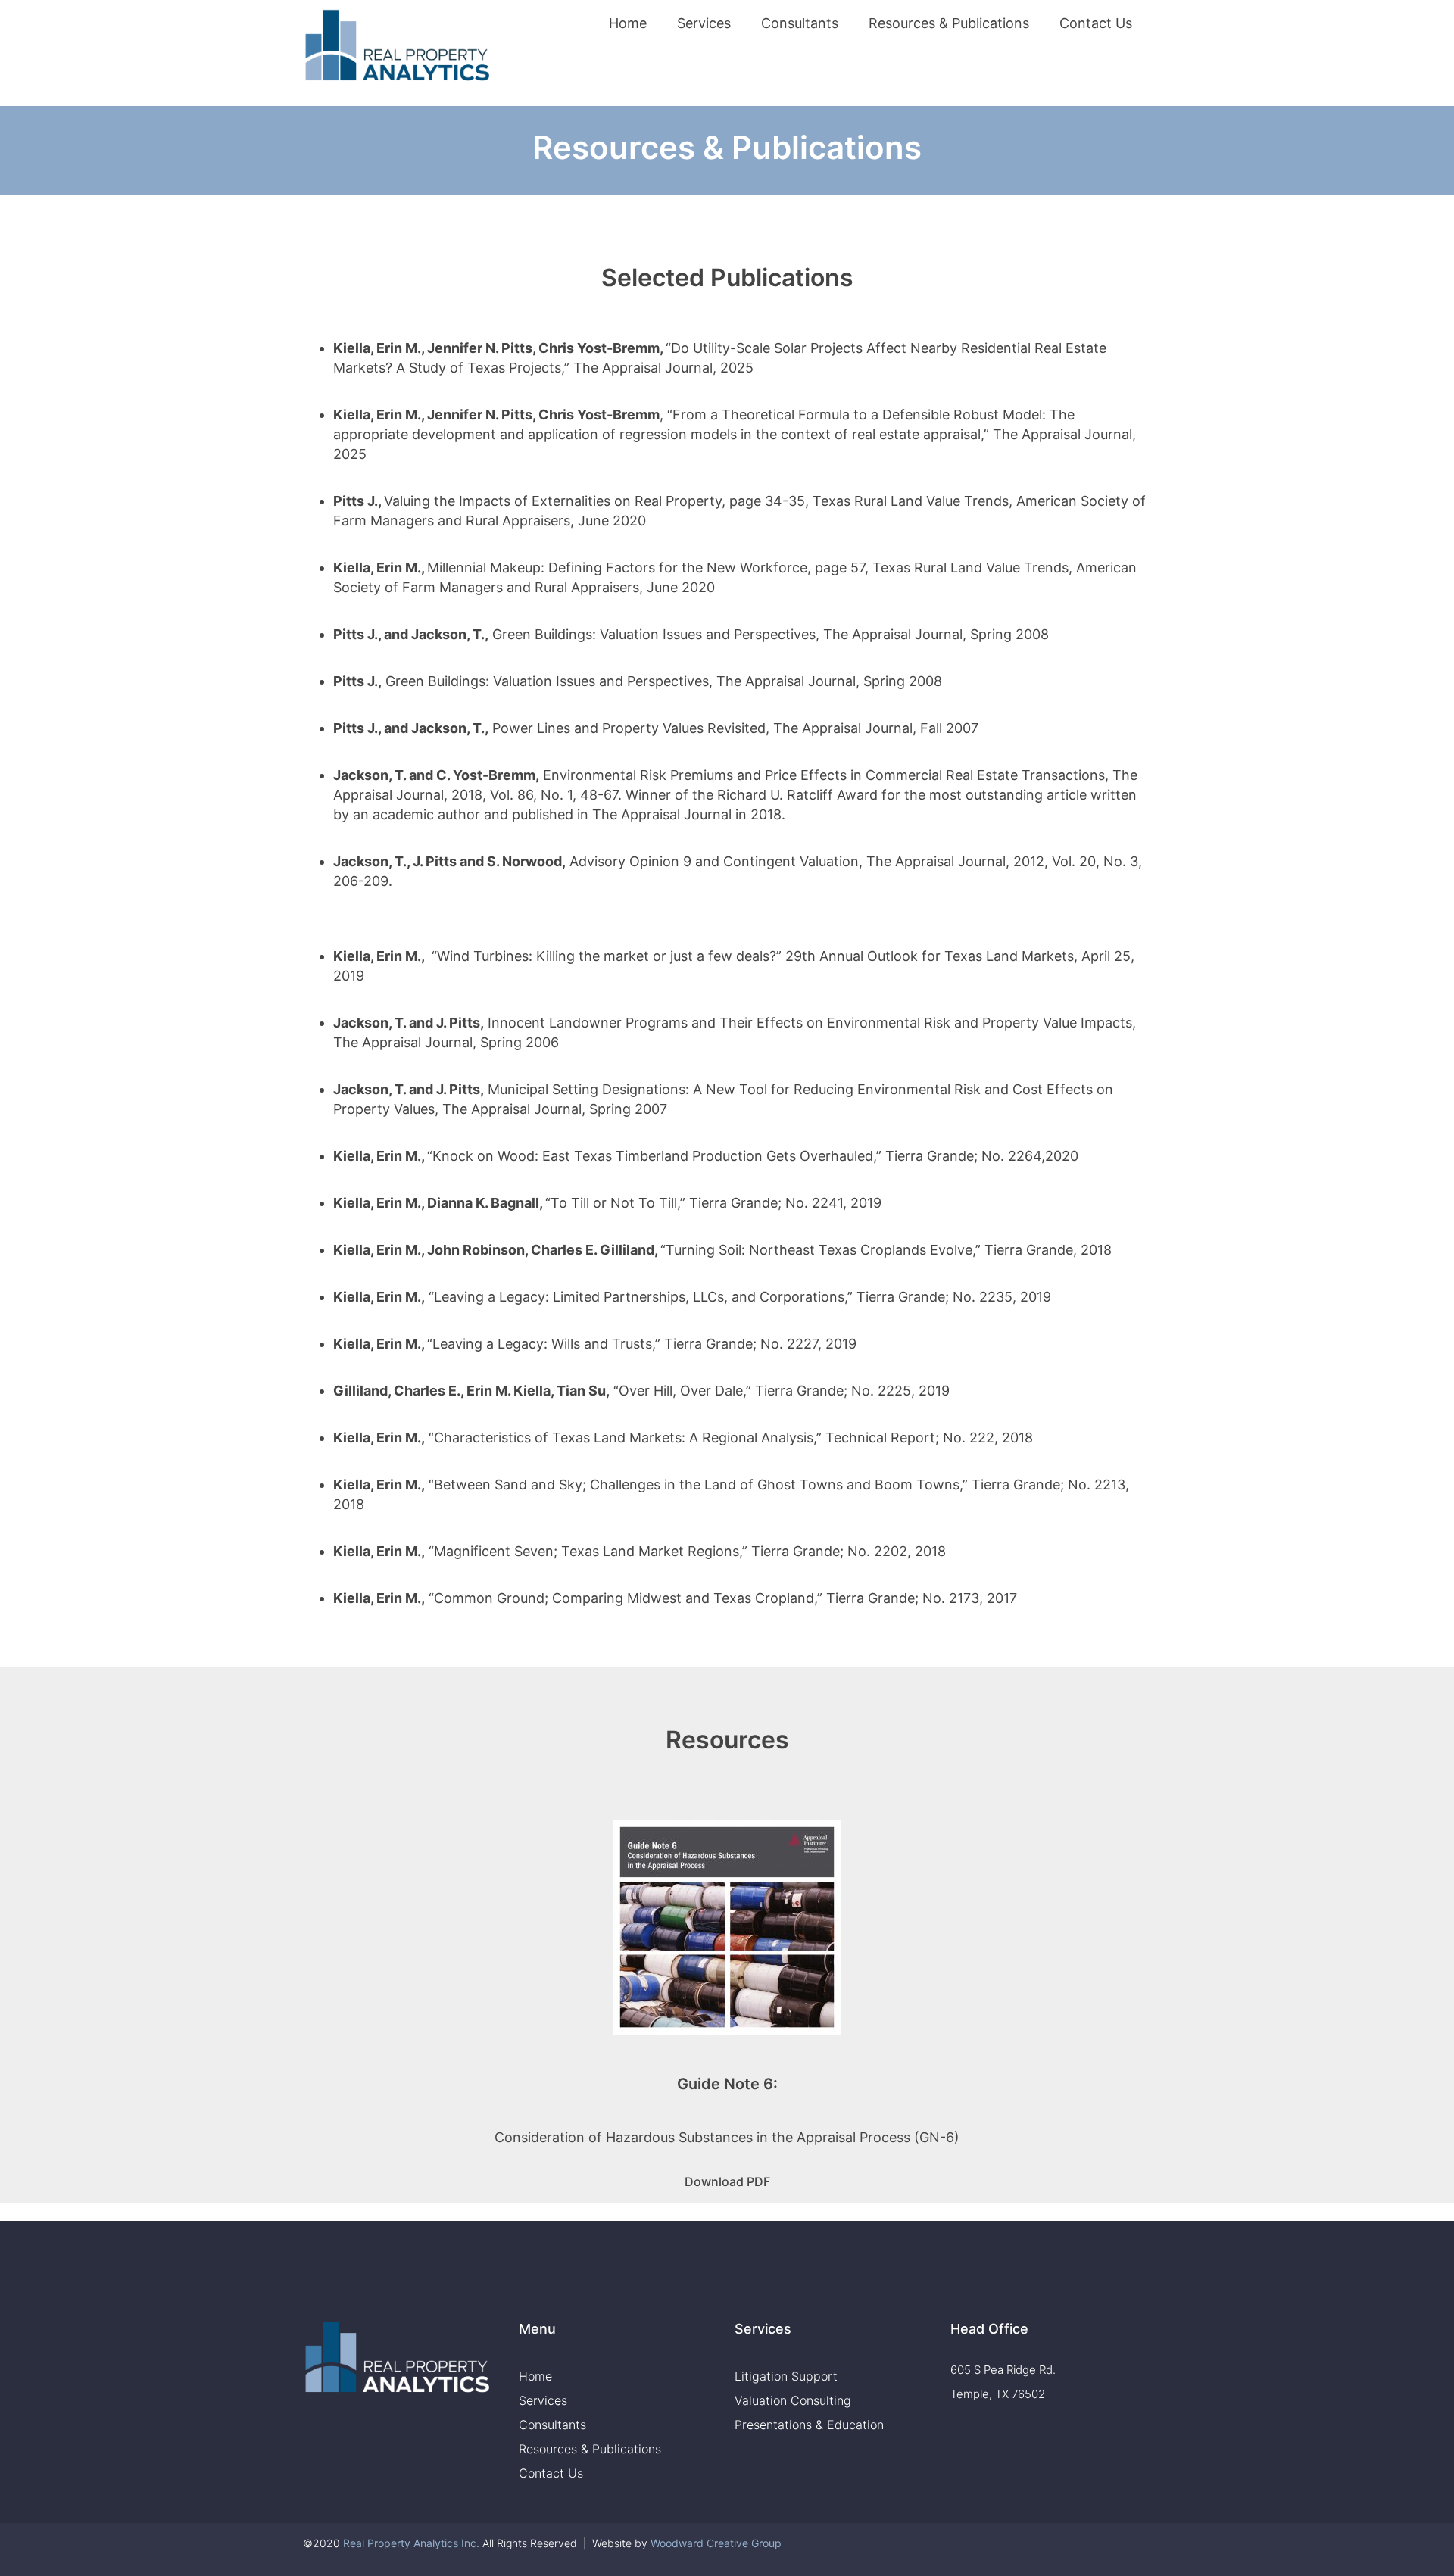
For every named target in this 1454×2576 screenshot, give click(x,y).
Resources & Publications (949, 23)
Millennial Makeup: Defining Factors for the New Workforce (617, 568)
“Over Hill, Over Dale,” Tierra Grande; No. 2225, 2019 (782, 1391)
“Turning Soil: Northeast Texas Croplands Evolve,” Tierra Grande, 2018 (886, 1250)
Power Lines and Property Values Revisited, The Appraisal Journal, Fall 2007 (735, 728)
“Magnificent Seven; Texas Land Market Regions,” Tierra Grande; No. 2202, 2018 (687, 1551)
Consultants (800, 23)
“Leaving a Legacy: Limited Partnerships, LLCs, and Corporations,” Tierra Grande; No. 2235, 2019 (740, 1297)
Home (628, 23)
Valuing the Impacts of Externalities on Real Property (553, 501)
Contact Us (1096, 23)
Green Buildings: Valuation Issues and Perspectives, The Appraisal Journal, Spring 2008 (771, 634)
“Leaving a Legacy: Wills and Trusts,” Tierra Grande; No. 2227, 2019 (642, 1344)
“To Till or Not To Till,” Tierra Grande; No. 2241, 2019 (713, 1203)
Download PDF (727, 2181)
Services (704, 23)
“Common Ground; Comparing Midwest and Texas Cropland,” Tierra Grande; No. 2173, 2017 (723, 1598)
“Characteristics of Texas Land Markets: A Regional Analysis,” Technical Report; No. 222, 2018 (731, 1438)
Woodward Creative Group (716, 2543)
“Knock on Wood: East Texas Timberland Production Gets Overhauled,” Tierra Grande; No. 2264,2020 (753, 1156)
